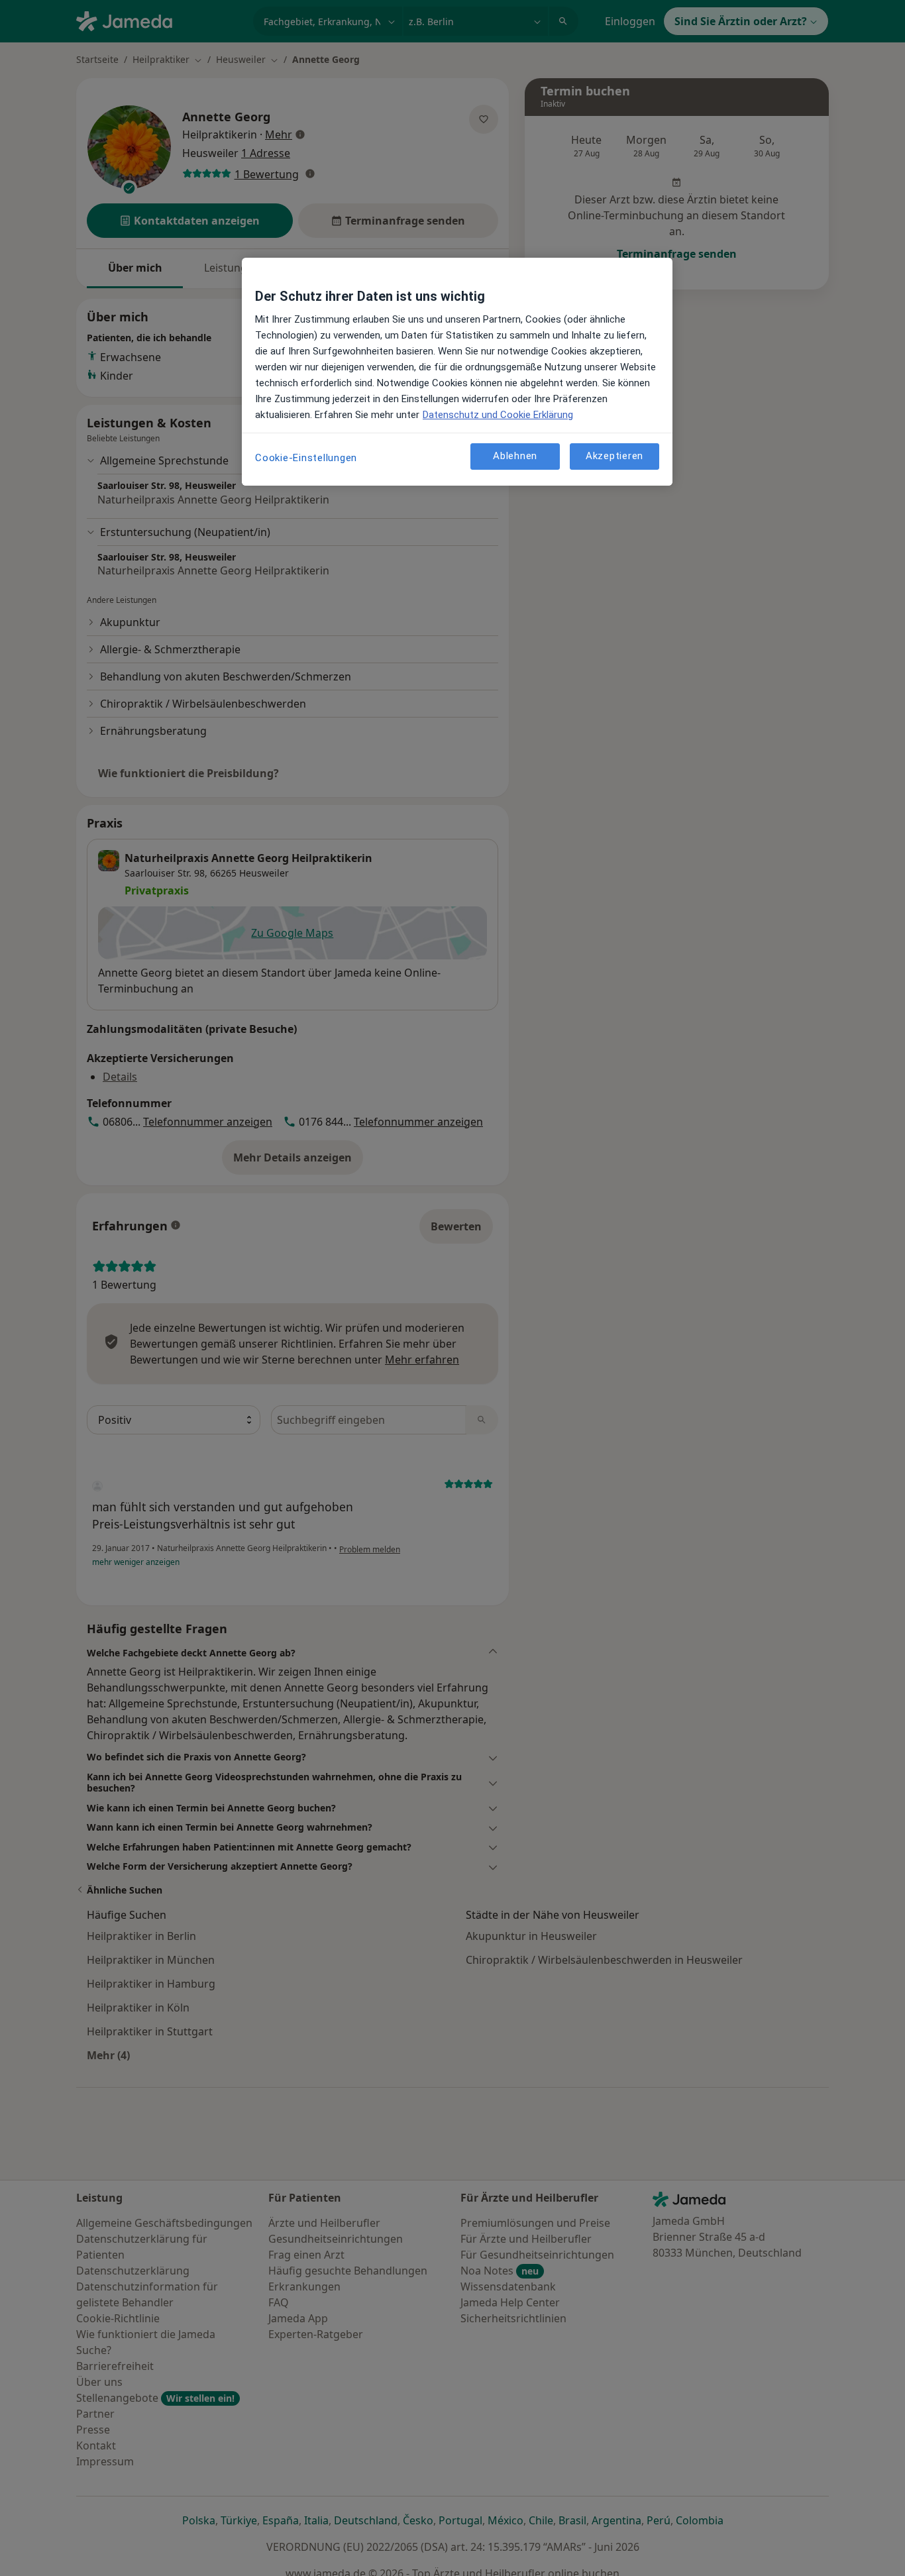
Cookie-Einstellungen (306, 458)
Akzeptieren (614, 456)
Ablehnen (515, 456)
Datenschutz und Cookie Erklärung (498, 415)
